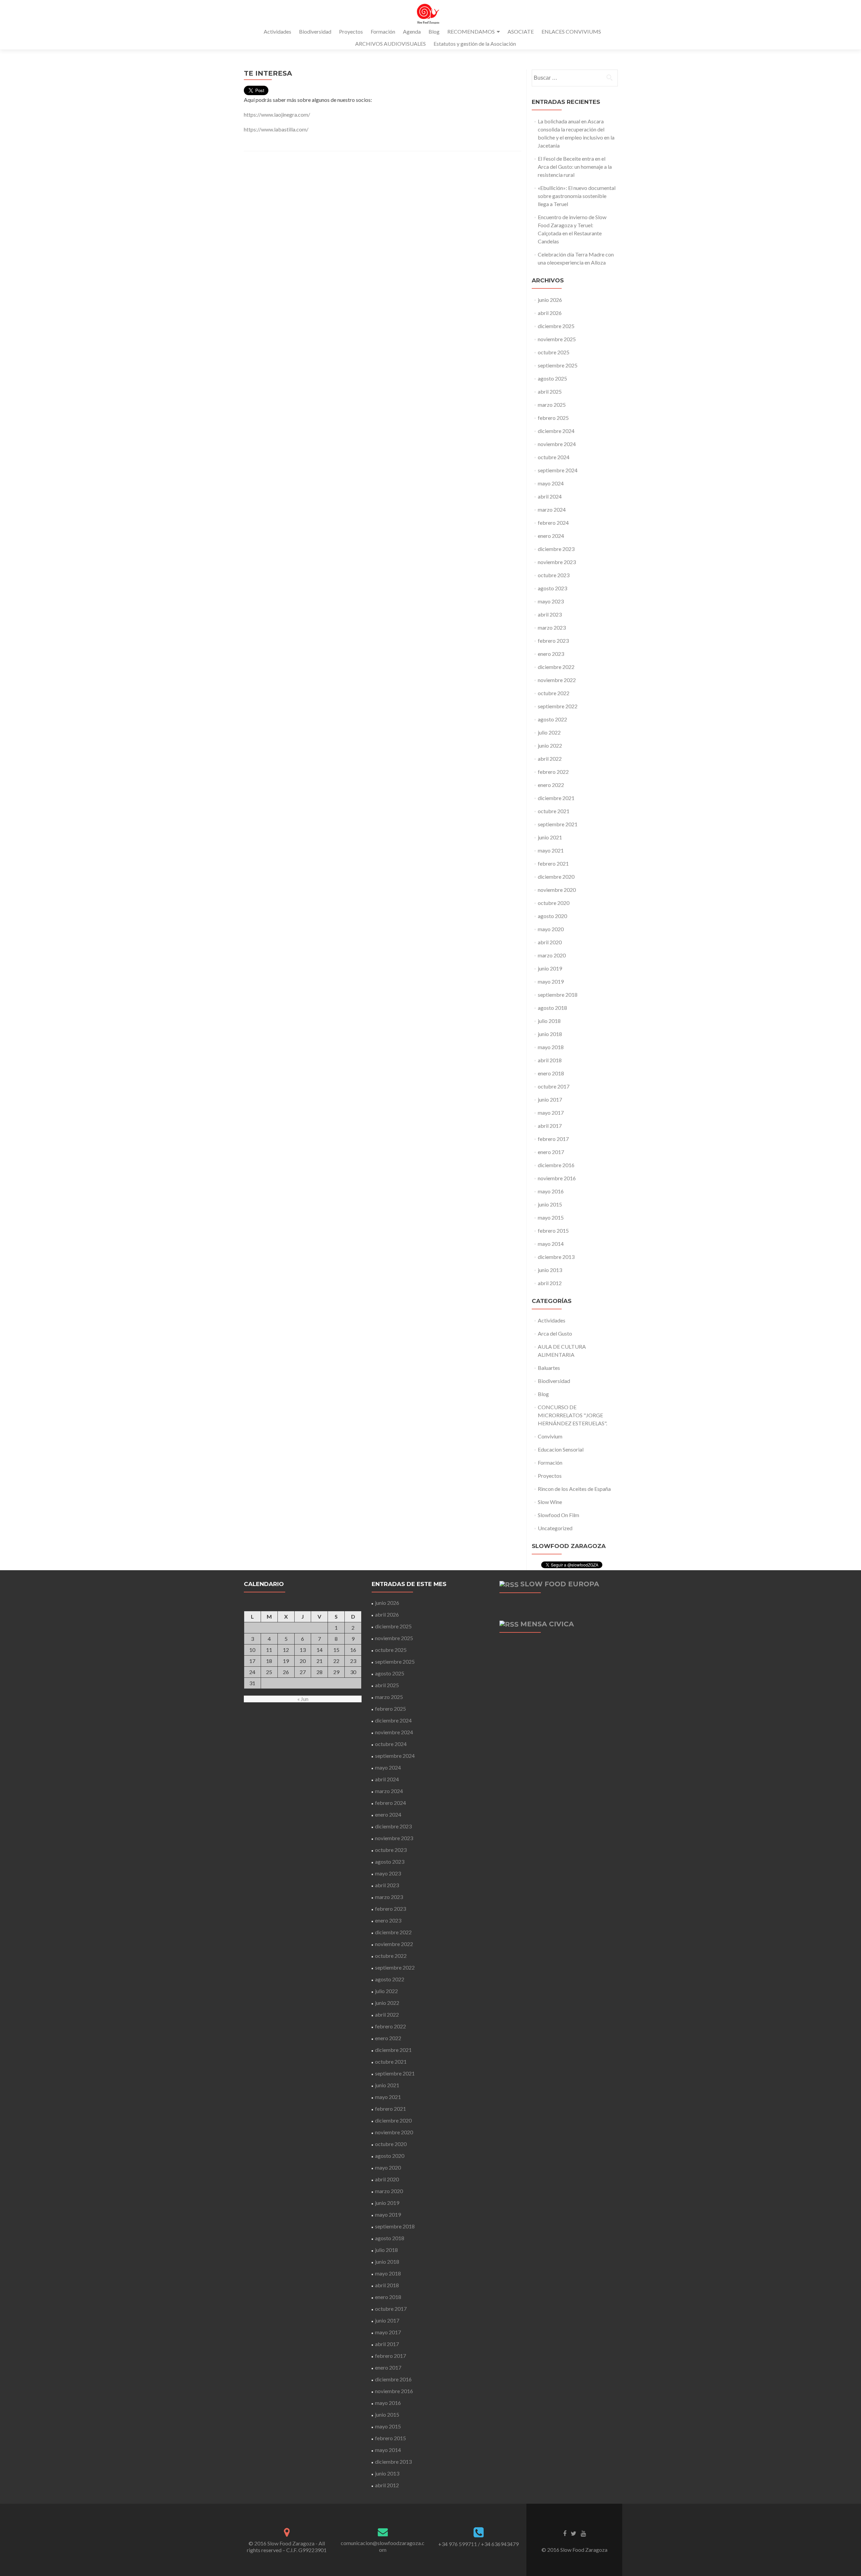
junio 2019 (550, 968)
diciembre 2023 (556, 549)
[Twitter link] (574, 2533)
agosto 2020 (552, 916)
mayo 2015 (551, 1217)
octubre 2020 (554, 903)
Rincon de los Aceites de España (574, 1489)
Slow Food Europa (560, 1584)
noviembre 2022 (557, 680)
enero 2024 (551, 536)
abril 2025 (550, 391)
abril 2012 (550, 1283)
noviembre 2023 (557, 562)
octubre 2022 (554, 693)
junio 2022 (550, 745)
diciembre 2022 (556, 667)
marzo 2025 (552, 405)
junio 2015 (550, 1204)
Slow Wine (550, 1502)
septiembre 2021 (558, 824)
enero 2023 (551, 654)
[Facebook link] (565, 2533)
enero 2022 (551, 785)
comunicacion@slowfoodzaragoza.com (383, 2546)
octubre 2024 (554, 457)
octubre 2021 (554, 811)
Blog (434, 31)
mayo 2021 (551, 850)
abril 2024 (550, 496)
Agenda (412, 31)
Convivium (550, 1436)
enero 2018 (551, 1073)
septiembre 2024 (558, 470)
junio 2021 (550, 837)
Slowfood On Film (558, 1515)
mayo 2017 (551, 1113)
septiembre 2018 (558, 995)
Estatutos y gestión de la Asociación (475, 44)
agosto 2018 (552, 1008)
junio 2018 (550, 1034)
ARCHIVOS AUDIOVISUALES (390, 44)
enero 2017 (551, 1152)
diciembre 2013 (556, 1257)
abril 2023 (550, 614)
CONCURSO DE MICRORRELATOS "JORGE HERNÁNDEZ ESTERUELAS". (572, 1415)
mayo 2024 (551, 483)
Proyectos (351, 31)
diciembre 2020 (556, 877)
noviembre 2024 (557, 444)
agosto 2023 (552, 588)
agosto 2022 (552, 719)
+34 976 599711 (458, 2544)
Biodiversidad (315, 31)
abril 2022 (550, 759)
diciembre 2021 (556, 798)
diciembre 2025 (556, 326)
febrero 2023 (553, 641)
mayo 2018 (551, 1047)
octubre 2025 (554, 352)
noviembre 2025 (557, 339)
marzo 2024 (552, 509)
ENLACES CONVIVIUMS (571, 31)
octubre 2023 (554, 575)
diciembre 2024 (556, 431)
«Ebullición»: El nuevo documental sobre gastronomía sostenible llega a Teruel (577, 196)
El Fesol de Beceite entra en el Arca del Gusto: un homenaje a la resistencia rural (575, 167)
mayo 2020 (551, 929)
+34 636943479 (500, 2544)
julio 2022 (549, 732)
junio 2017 (550, 1099)
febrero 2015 (553, 1231)
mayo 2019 (551, 981)
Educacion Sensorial (561, 1449)
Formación (383, 31)
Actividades (277, 31)
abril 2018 (550, 1060)
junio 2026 (550, 300)
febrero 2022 (553, 772)
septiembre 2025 (558, 365)
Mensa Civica (547, 1624)
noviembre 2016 (557, 1178)
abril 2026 (550, 313)
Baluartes (549, 1368)
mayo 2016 (551, 1191)
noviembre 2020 (557, 890)
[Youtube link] (583, 2533)
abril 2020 (550, 942)
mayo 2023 (551, 601)
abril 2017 (550, 1126)
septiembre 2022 (558, 706)
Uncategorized (555, 1528)
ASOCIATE (521, 31)
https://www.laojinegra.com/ (277, 114)
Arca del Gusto (555, 1333)
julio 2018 (549, 1021)
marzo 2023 (552, 627)
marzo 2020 (552, 955)
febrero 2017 (553, 1139)
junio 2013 (550, 1270)
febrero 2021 (553, 863)
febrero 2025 (553, 418)
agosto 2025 (552, 378)
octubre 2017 (554, 1086)
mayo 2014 (551, 1244)
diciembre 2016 (556, 1165)
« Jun (303, 1699)
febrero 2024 (553, 523)
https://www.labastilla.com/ (276, 129)
